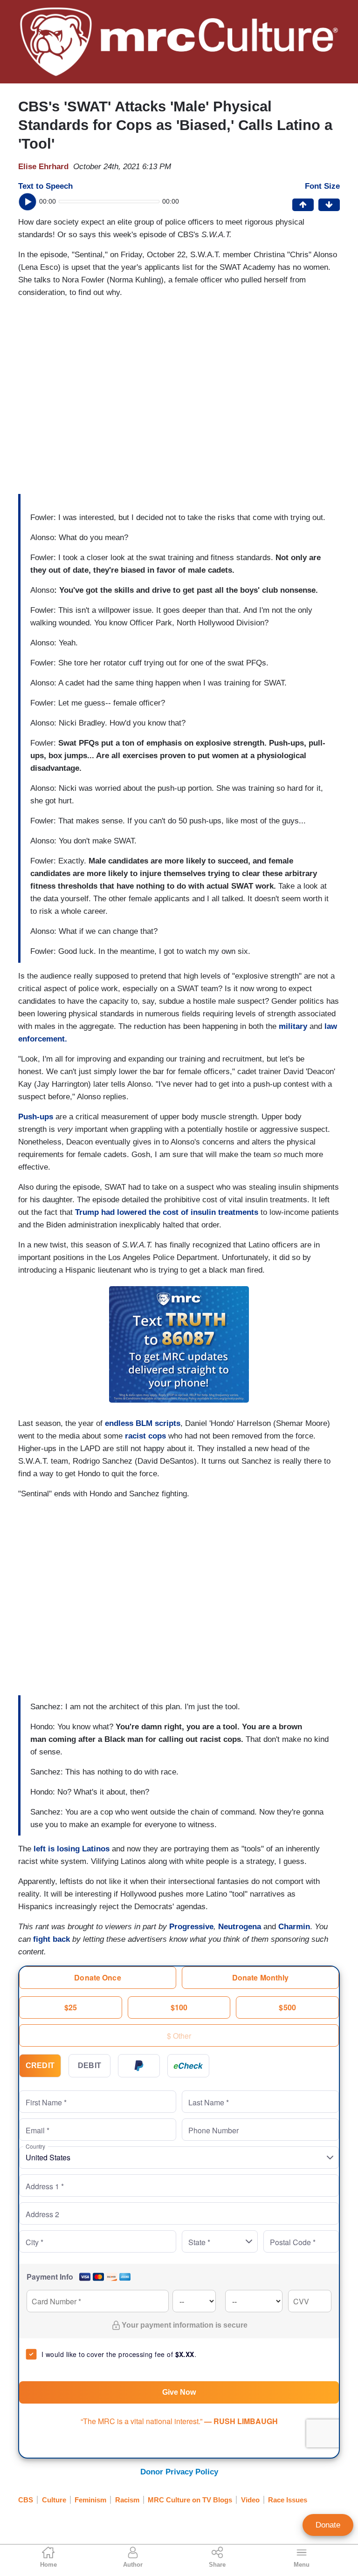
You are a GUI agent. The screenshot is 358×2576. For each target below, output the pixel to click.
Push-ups (37, 1117)
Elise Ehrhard (43, 167)
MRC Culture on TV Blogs (190, 2500)
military (294, 1026)
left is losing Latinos (73, 1849)
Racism (127, 2500)
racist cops (145, 1436)
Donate (328, 2525)
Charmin (294, 1927)
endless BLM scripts (143, 1423)
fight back (52, 1939)
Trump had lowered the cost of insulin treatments (167, 1212)
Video (250, 2500)
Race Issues (288, 2500)
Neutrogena (241, 1927)
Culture (54, 2500)
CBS (26, 2500)
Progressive (191, 1927)
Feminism (90, 2500)
